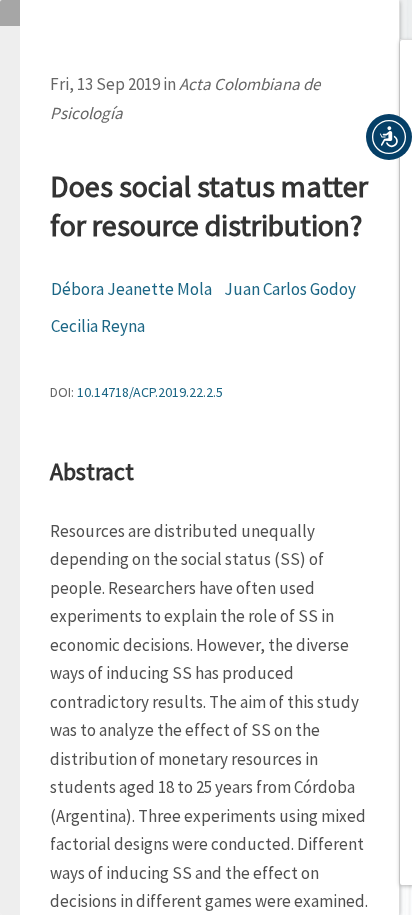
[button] (389, 137)
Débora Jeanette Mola (131, 289)
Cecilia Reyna (98, 326)
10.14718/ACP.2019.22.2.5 (150, 392)
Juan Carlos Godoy (290, 289)
